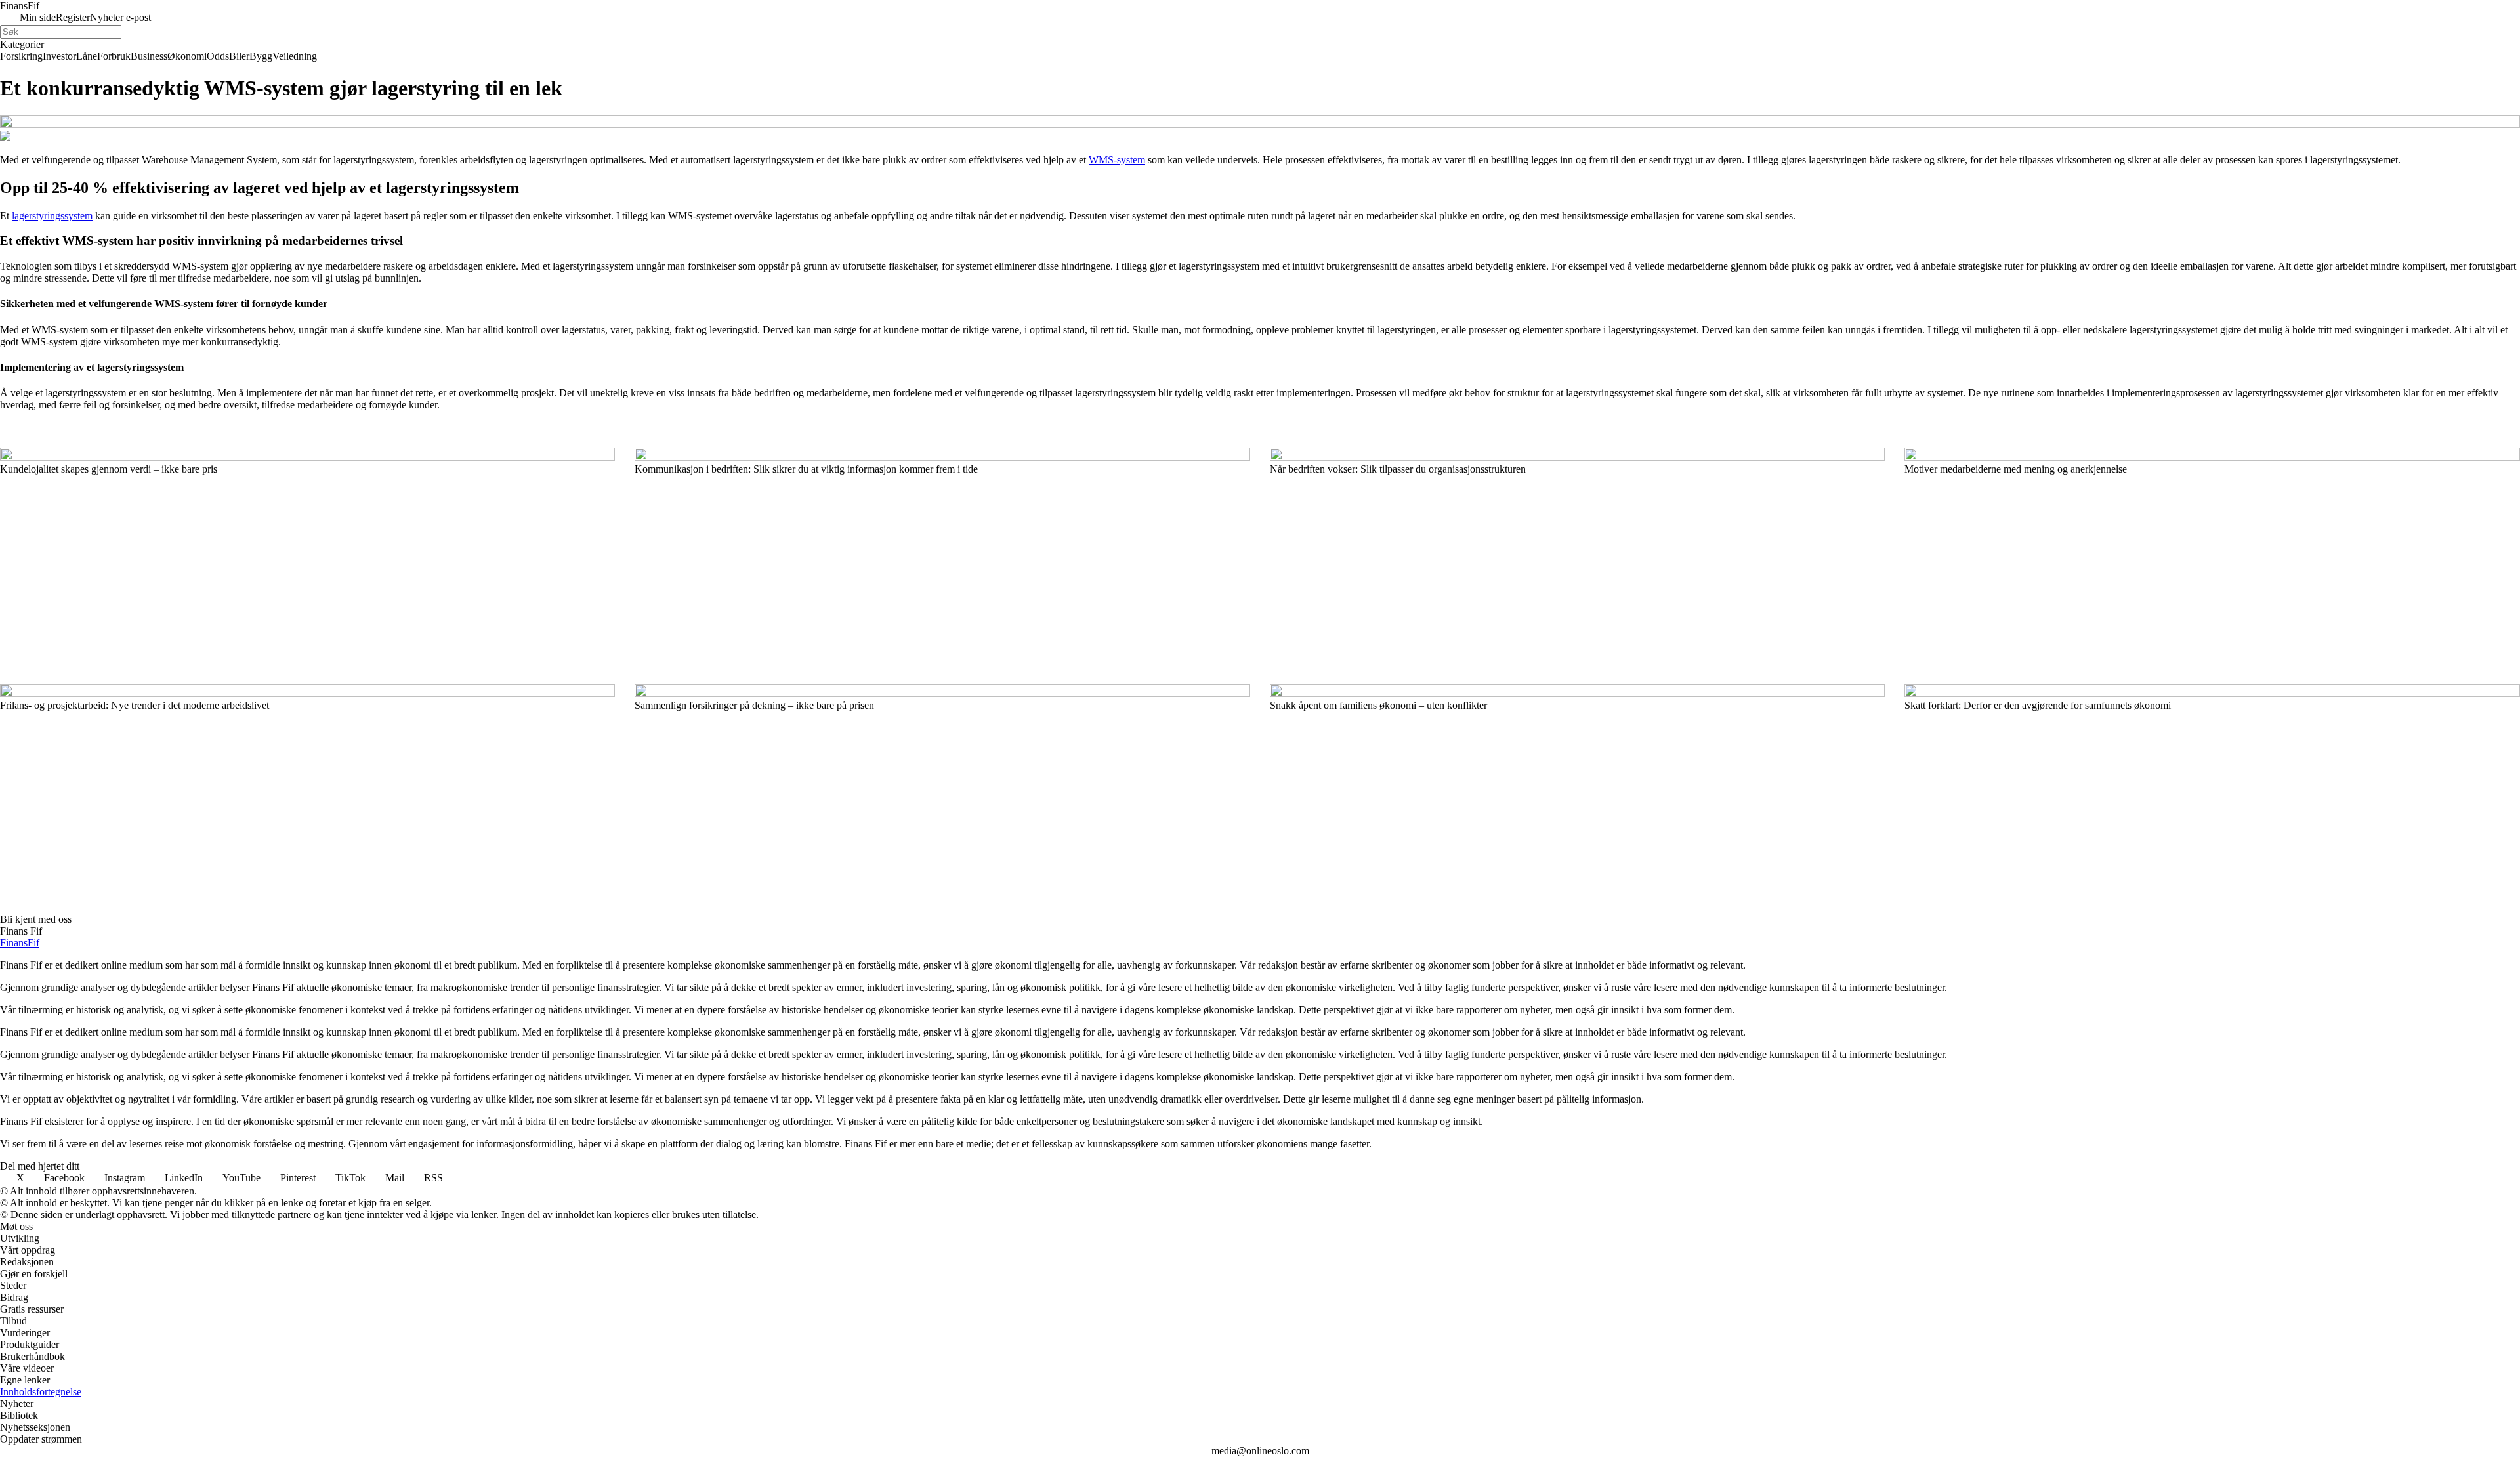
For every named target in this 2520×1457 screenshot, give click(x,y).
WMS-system (1117, 160)
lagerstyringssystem (52, 216)
